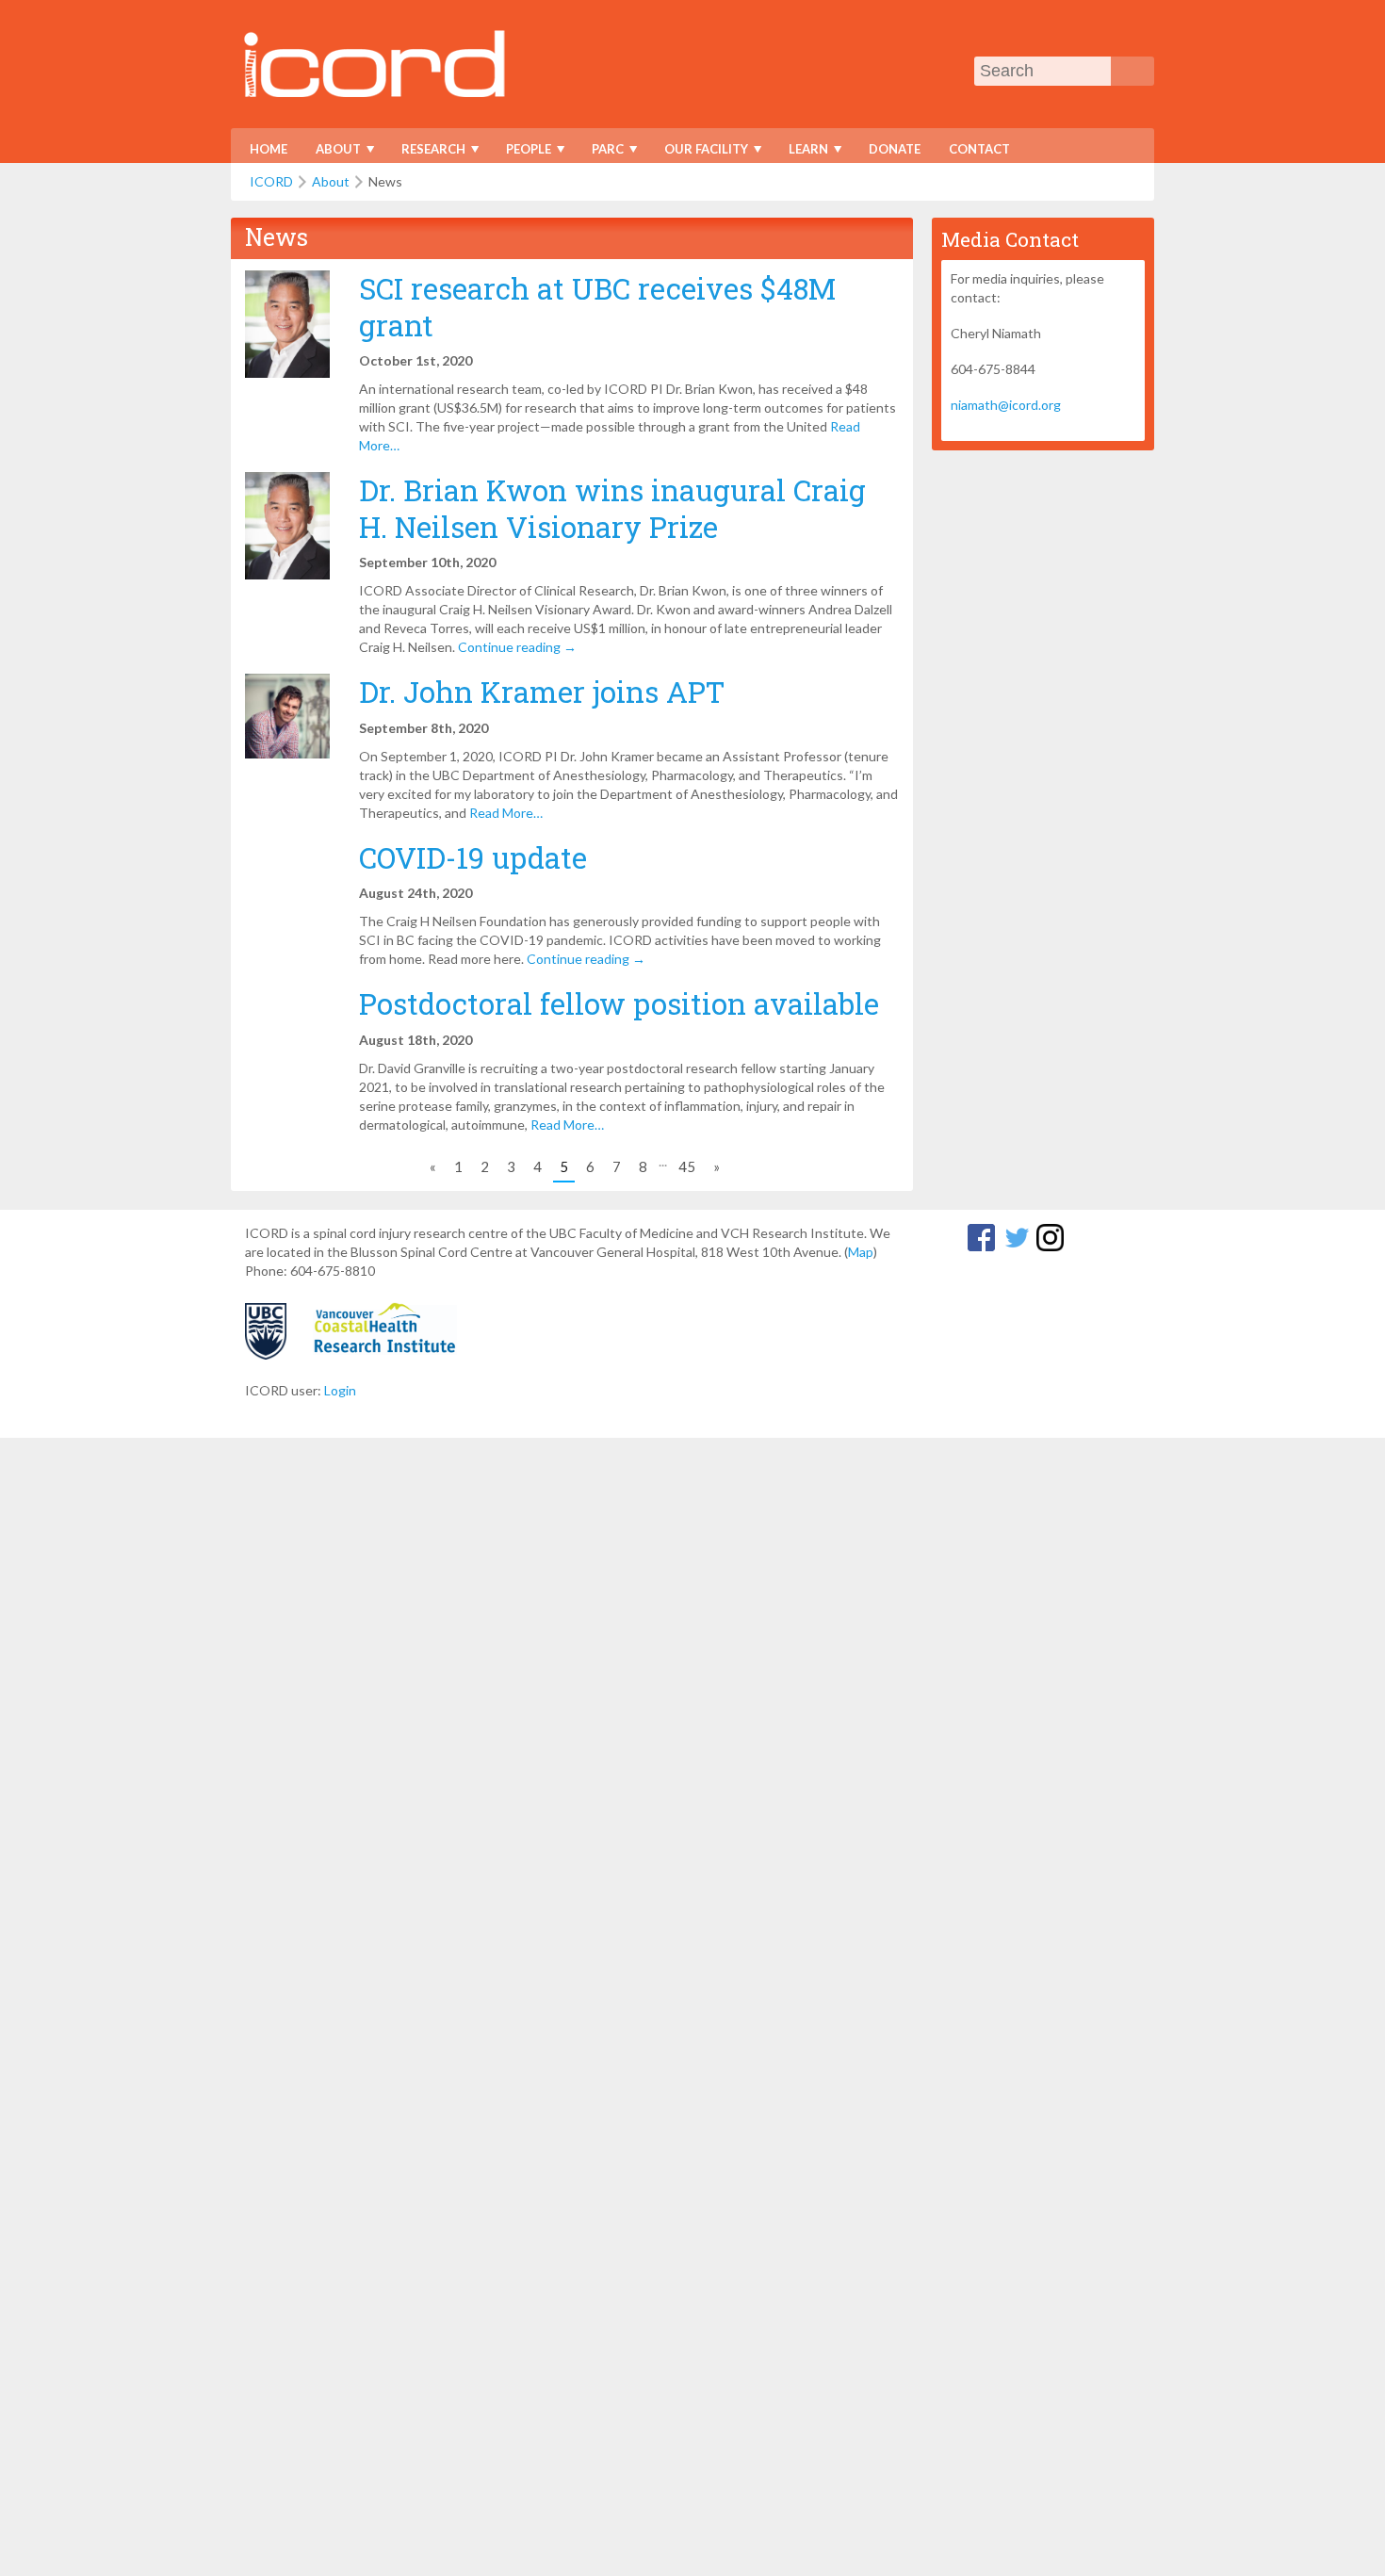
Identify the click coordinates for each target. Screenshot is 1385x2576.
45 (687, 1166)
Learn (802, 152)
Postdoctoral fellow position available (619, 1003)
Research (427, 152)
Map (861, 1252)
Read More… (506, 813)
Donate (895, 149)
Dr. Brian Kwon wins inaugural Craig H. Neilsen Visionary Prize (612, 508)
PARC (602, 152)
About (332, 152)
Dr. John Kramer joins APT (542, 692)
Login (340, 1390)
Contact (979, 149)
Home (269, 149)
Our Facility (700, 152)
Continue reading (517, 647)
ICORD (271, 181)
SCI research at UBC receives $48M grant (597, 306)
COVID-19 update (473, 857)
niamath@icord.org (1006, 405)
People (522, 152)
